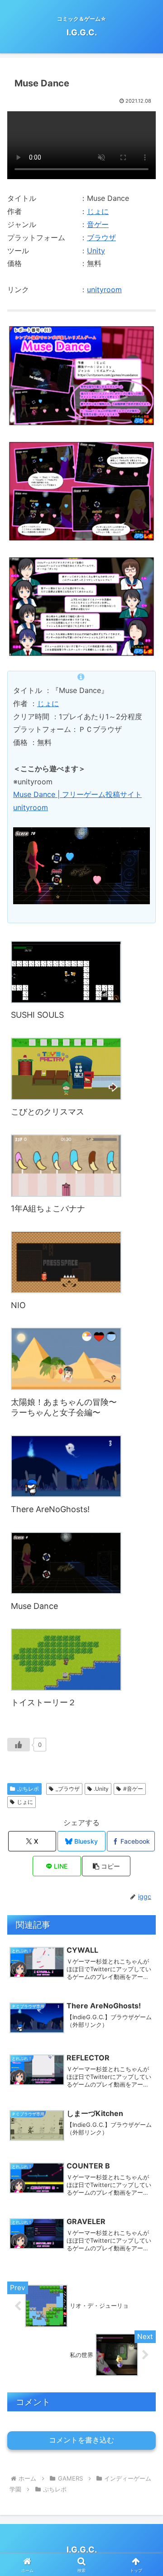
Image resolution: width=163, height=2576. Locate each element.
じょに (98, 211)
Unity (96, 251)
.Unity (101, 1789)
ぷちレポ (28, 1789)
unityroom (104, 289)
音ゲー (98, 224)
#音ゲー (133, 1789)
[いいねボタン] (19, 1745)
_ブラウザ (68, 1789)
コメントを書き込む (81, 2440)
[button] (106, 1866)
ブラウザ (101, 237)
